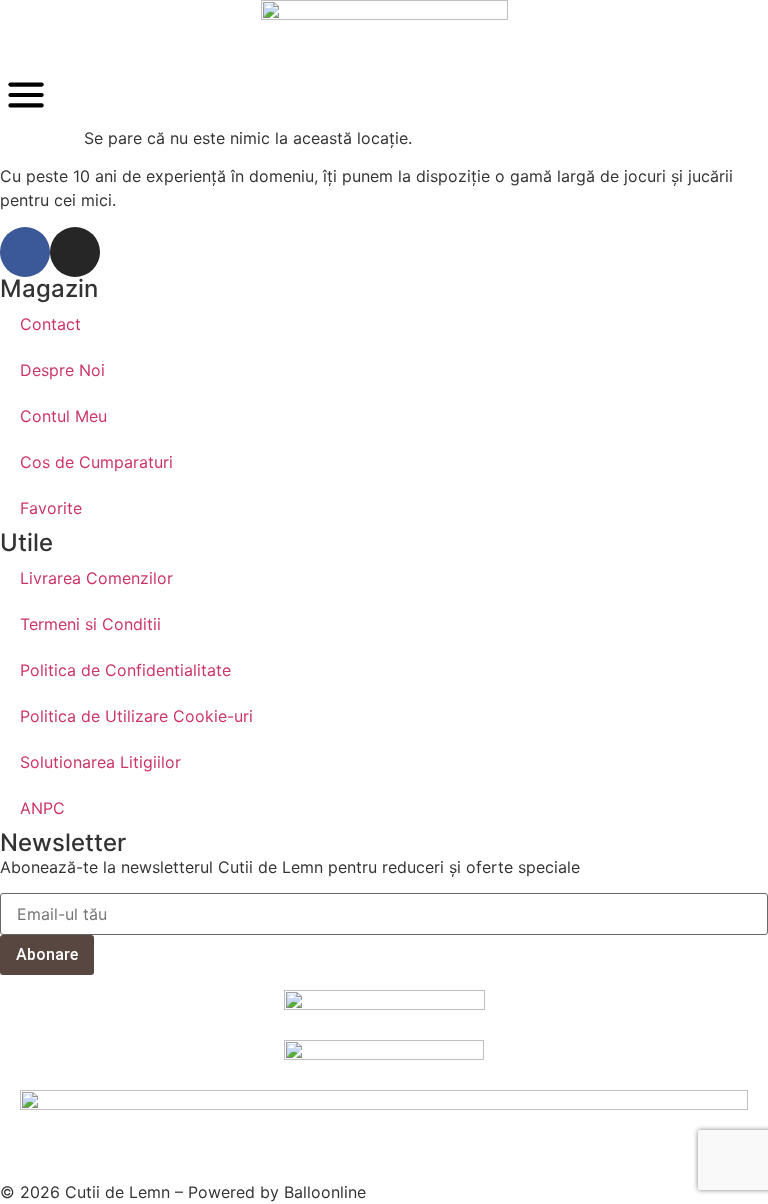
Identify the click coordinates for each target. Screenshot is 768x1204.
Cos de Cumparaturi (96, 462)
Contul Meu (63, 416)
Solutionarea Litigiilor (100, 762)
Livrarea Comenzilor (96, 578)
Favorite (51, 508)
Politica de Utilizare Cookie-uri (136, 716)
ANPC (42, 808)
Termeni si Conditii (90, 624)
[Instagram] (75, 252)
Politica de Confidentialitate (125, 670)
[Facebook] (25, 252)
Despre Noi (62, 370)
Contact (50, 324)
